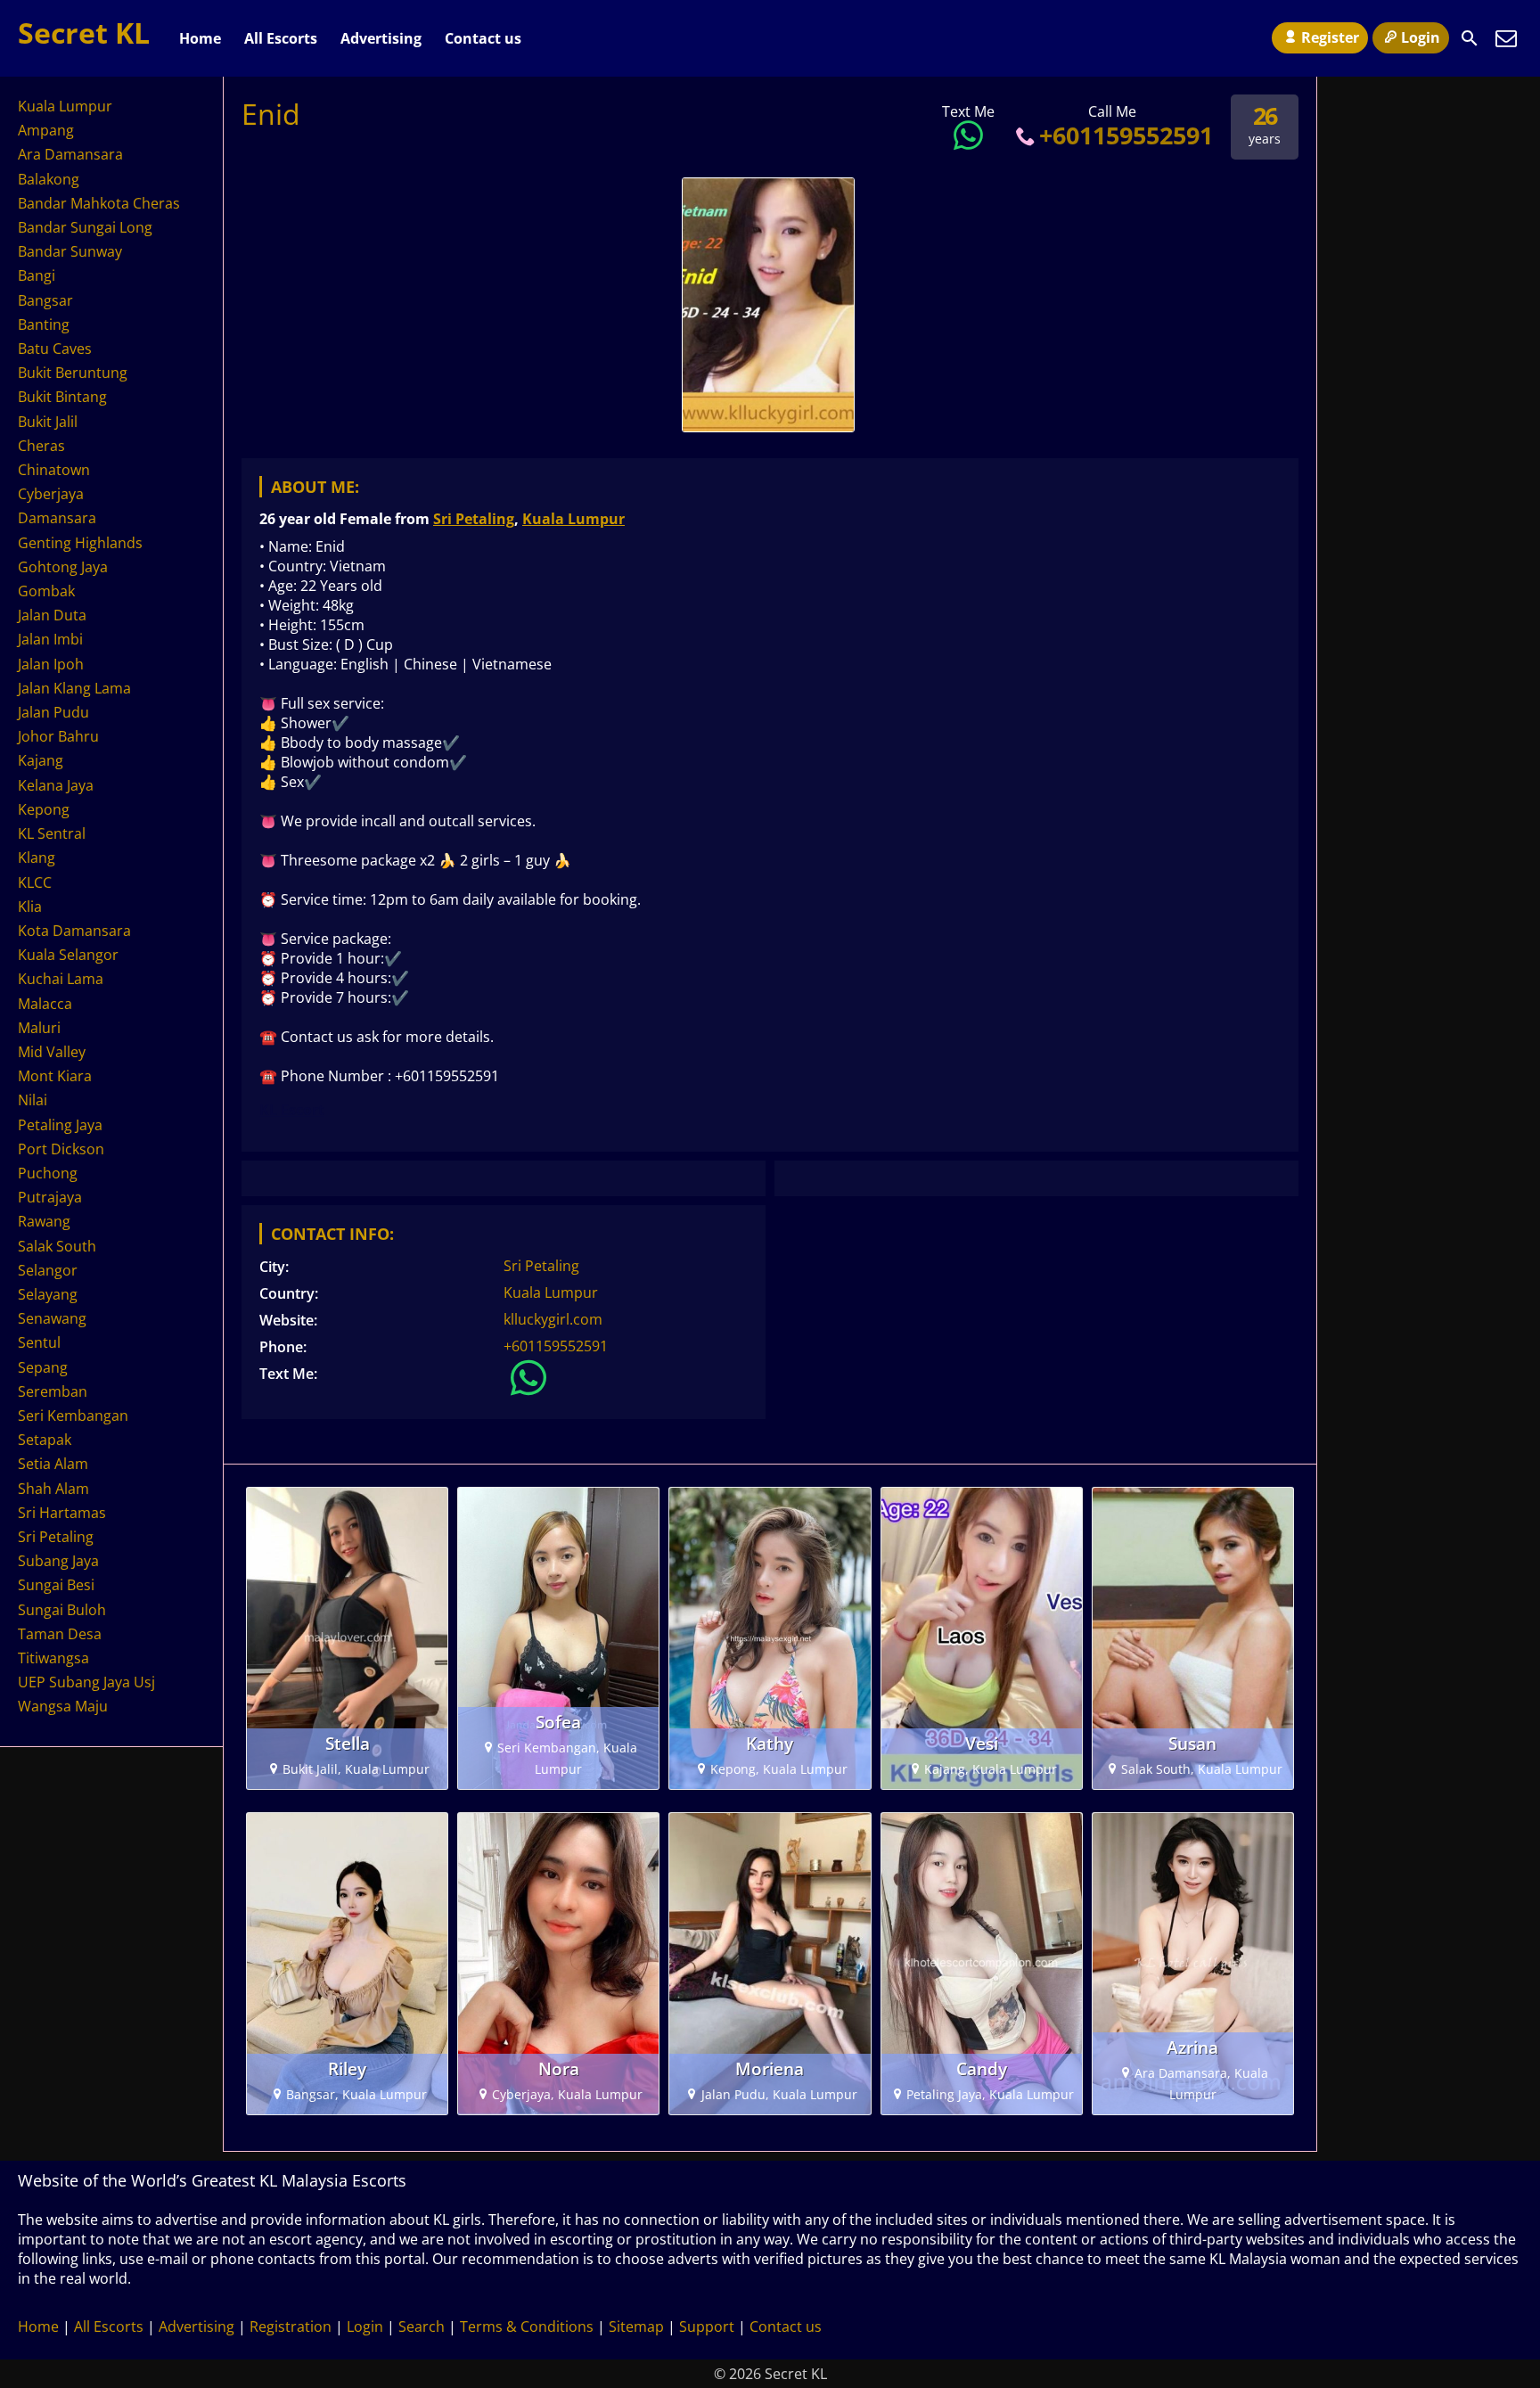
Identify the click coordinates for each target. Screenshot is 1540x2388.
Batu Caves (55, 349)
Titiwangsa (53, 1658)
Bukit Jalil (48, 422)
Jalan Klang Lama (74, 688)
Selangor (48, 1270)
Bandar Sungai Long (85, 227)
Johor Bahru (58, 736)
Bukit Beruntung (73, 373)
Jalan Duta (52, 615)
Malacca (45, 1004)
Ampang (46, 130)
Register (1330, 37)
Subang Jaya (58, 1561)
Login (1421, 37)
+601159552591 (1126, 135)
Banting (44, 324)
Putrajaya (50, 1197)
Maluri (39, 1028)
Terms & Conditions (527, 2326)
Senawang (52, 1318)
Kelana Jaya (56, 785)
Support (707, 2326)
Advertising (381, 38)
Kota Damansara (74, 931)
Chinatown (54, 470)
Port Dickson (61, 1149)
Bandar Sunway (70, 251)
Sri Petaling (474, 519)
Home (200, 38)
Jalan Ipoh (51, 664)
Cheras (41, 446)
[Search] (1470, 38)
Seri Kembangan (73, 1416)
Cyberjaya (51, 494)
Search (422, 2326)
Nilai (33, 1100)
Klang (37, 858)
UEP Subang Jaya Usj (86, 1682)
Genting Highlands (80, 543)
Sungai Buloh (62, 1610)
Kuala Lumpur (573, 519)
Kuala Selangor (68, 955)
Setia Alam (53, 1464)
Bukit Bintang (62, 397)
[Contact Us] (1506, 38)
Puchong (48, 1173)
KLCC (35, 882)
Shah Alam (53, 1489)
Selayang (48, 1294)
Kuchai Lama (61, 979)
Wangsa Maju (63, 1706)
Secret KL (84, 33)
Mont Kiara (55, 1076)
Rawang (44, 1221)
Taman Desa (60, 1634)
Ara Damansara (70, 154)
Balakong (49, 179)
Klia (30, 907)
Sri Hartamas (62, 1513)
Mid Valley (52, 1052)
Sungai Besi (56, 1585)
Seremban (53, 1391)
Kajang (41, 760)
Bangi (37, 275)
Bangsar (45, 300)
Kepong (44, 809)
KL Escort (292, 1110)
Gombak (46, 591)
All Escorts (281, 38)
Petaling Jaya (60, 1125)
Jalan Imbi (50, 639)
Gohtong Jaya (63, 567)
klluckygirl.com (553, 1319)
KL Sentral (52, 833)
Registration (291, 2326)
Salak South (57, 1246)
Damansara (57, 518)
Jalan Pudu (53, 712)
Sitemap (636, 2326)
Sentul (39, 1342)
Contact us (483, 38)
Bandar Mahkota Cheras (99, 203)
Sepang (43, 1367)
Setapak (45, 1440)
